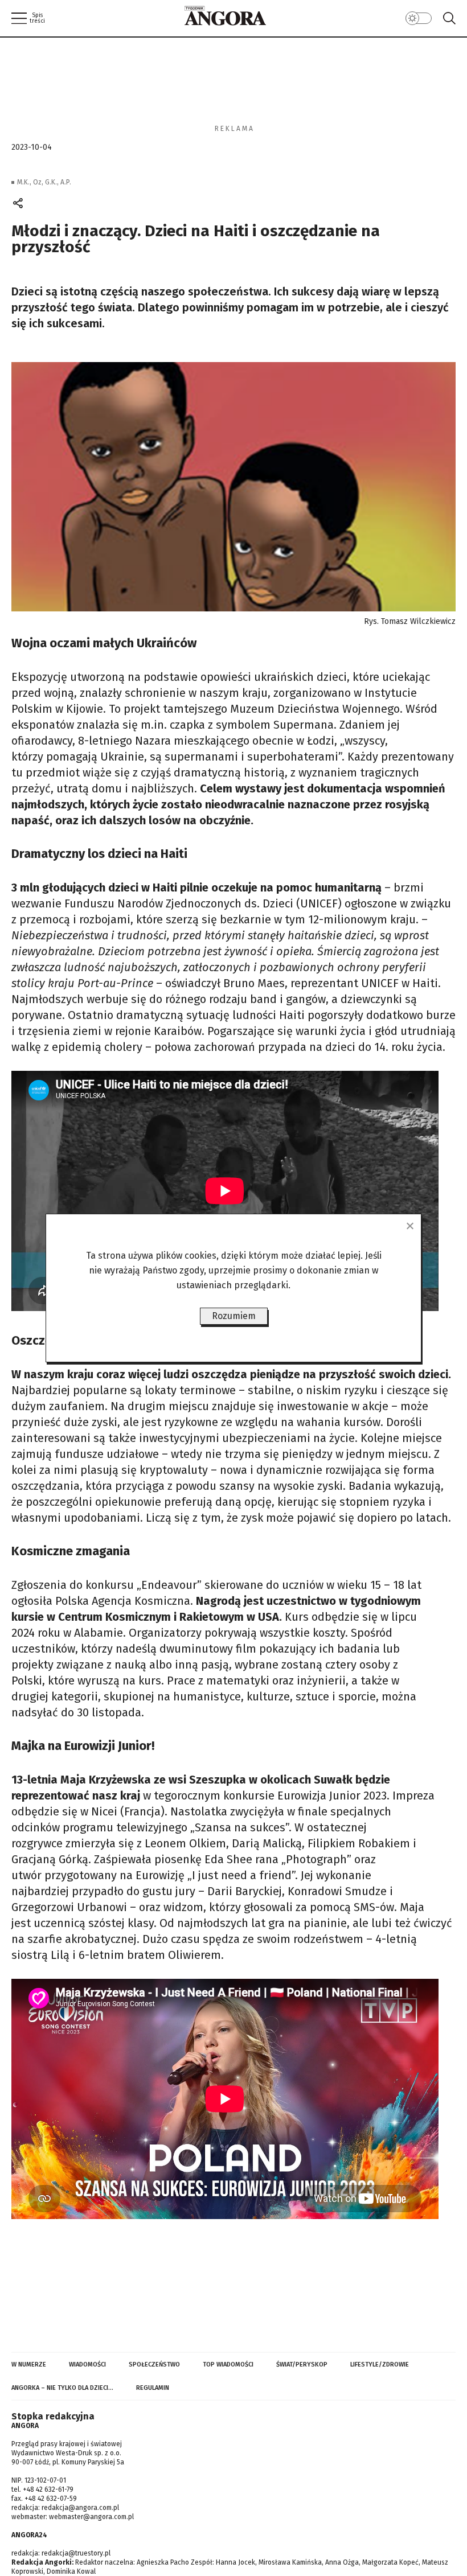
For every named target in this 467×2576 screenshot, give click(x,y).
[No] (409, 1226)
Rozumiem (234, 1316)
